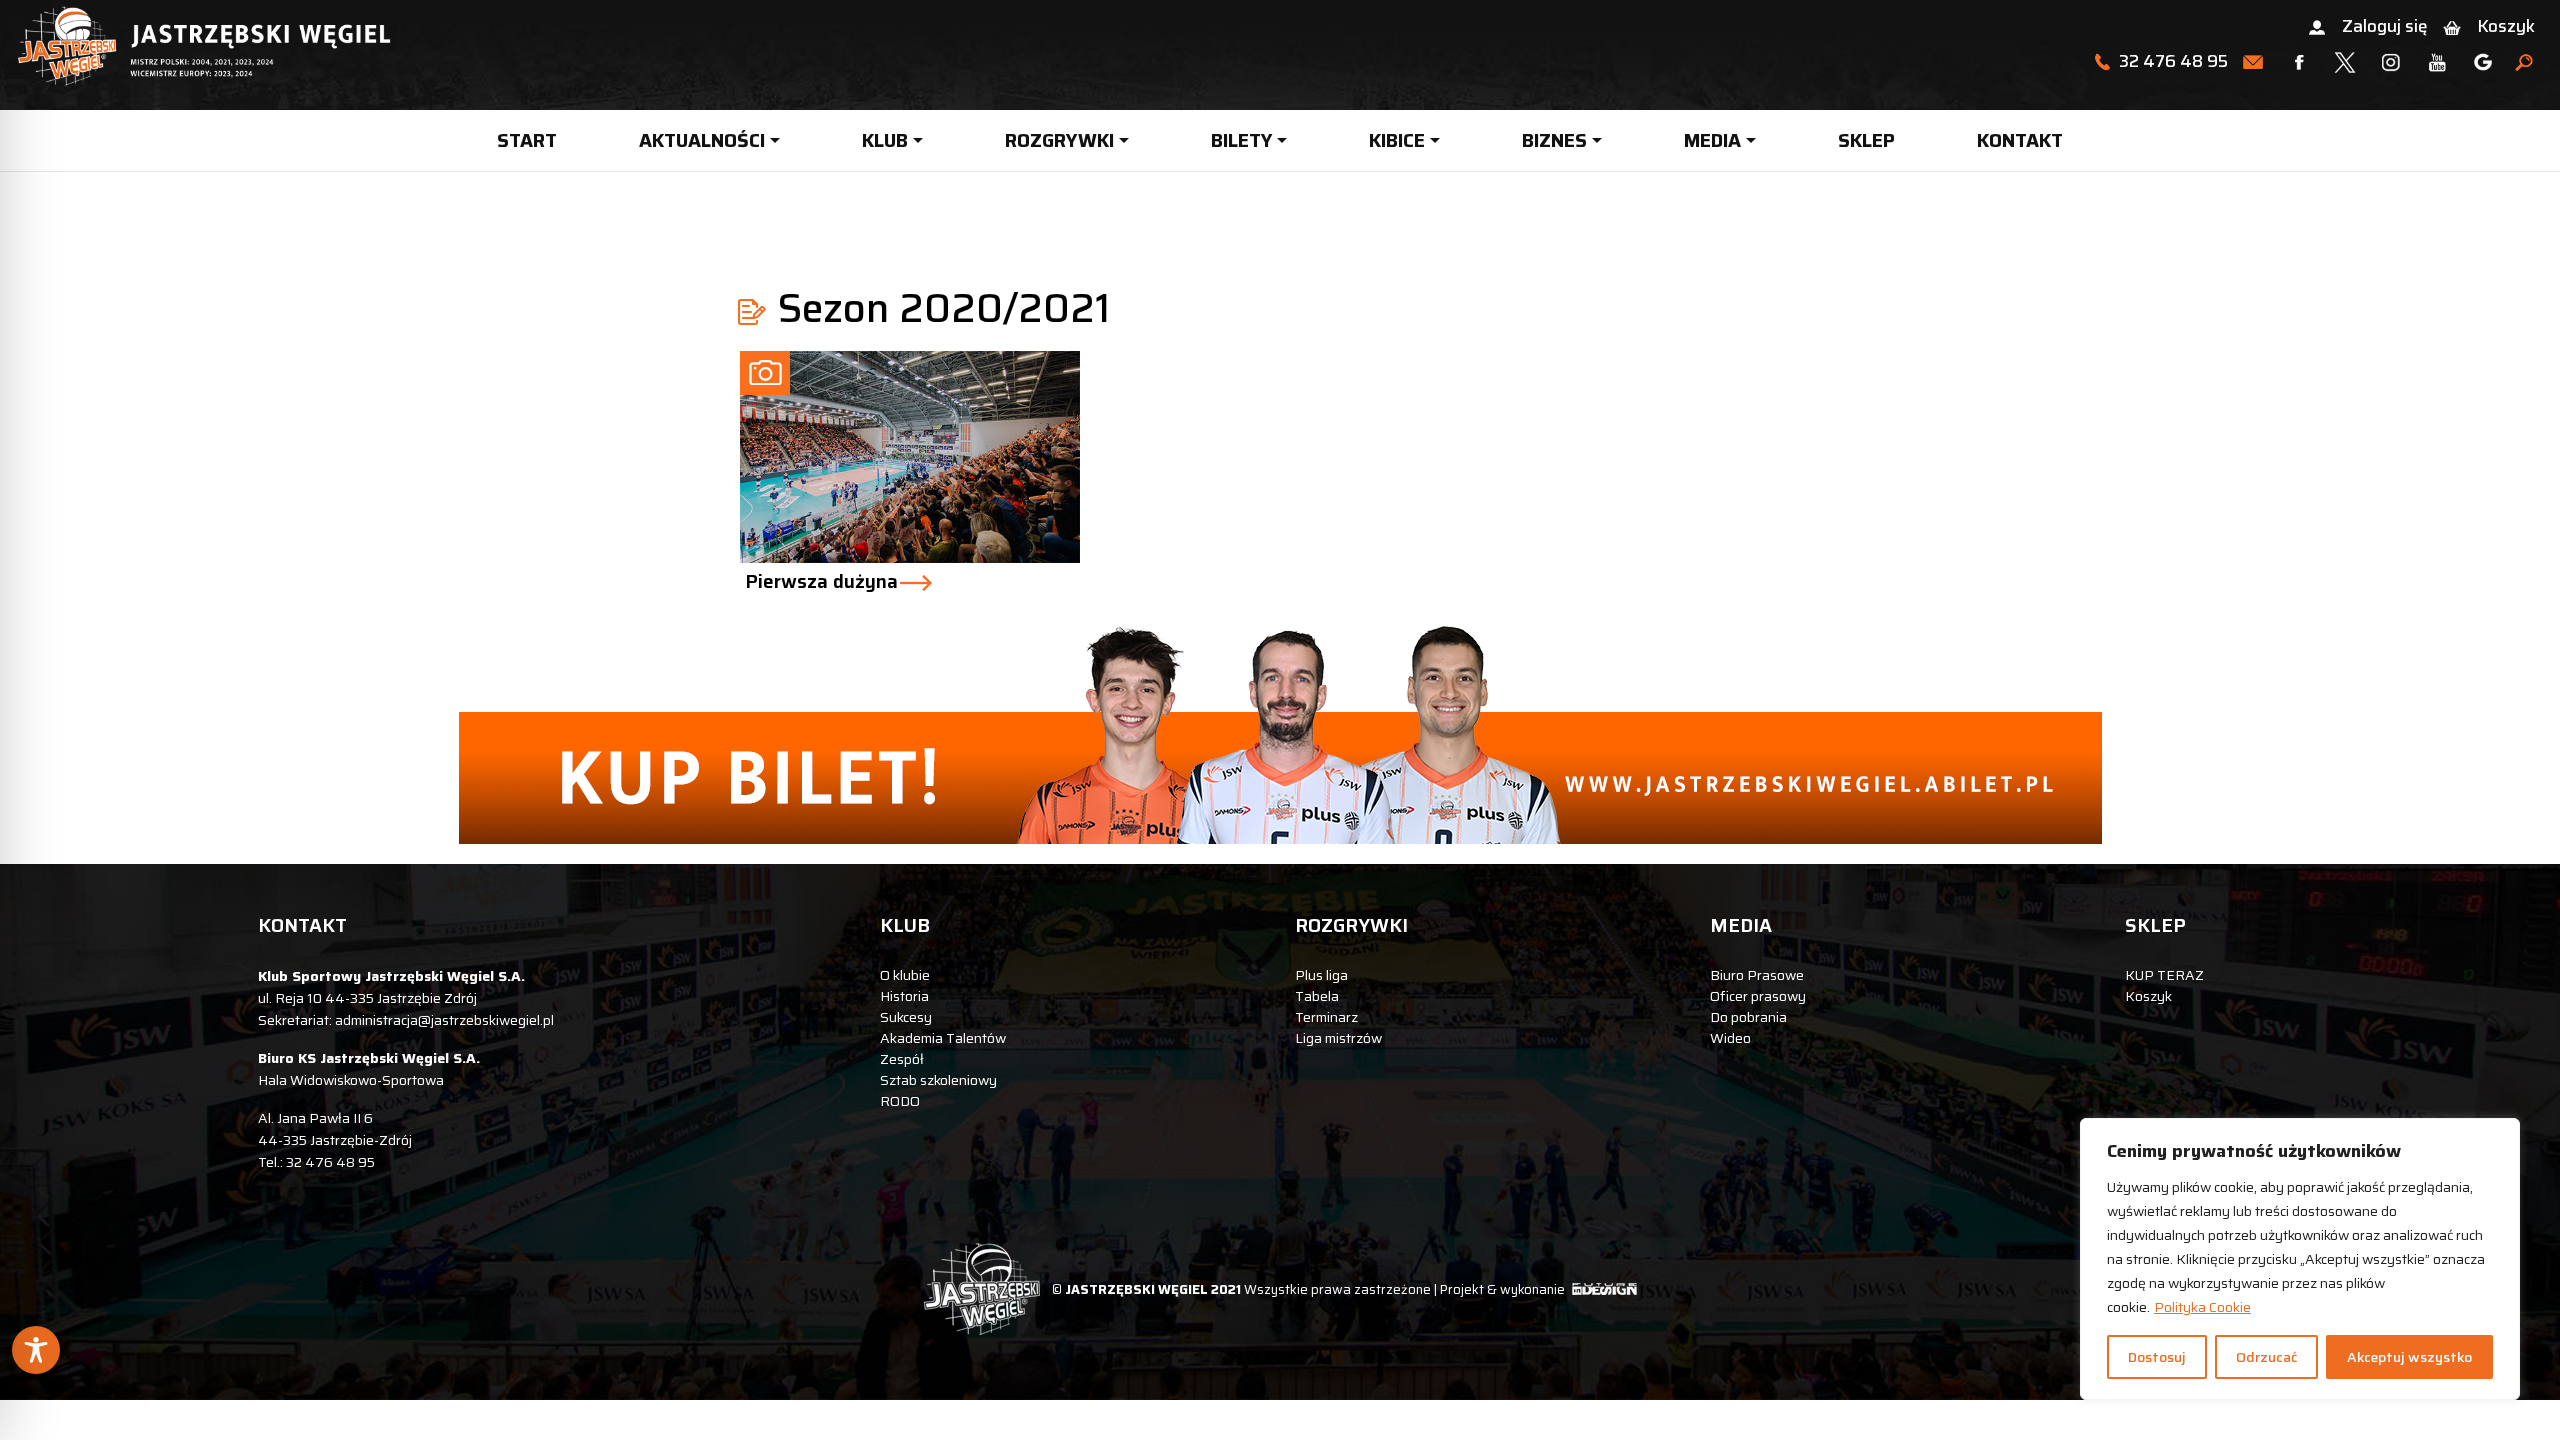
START (527, 140)
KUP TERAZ (2164, 975)
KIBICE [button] (1397, 140)
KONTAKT (2020, 140)
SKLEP (1866, 140)
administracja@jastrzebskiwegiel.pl (444, 1020)
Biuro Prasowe (1757, 975)
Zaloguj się (2384, 26)
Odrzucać (2266, 1357)
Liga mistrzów (1338, 1038)
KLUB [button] (885, 140)
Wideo (1730, 1038)
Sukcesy (906, 1017)
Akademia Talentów (943, 1038)
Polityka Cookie (2202, 1307)
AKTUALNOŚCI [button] (702, 140)
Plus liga (1321, 975)
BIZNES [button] (1554, 140)
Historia (904, 996)
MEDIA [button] (1712, 140)
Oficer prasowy (1758, 996)
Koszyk (2506, 26)
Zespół (902, 1059)
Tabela (1317, 996)
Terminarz (1326, 1017)
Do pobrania (1748, 1017)
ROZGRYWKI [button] (1059, 140)
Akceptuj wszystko (2409, 1357)
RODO (900, 1101)
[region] (2300, 1259)
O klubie (905, 975)
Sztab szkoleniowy (938, 1080)
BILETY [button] (1242, 140)
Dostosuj (2157, 1357)
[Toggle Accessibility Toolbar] (36, 1350)
